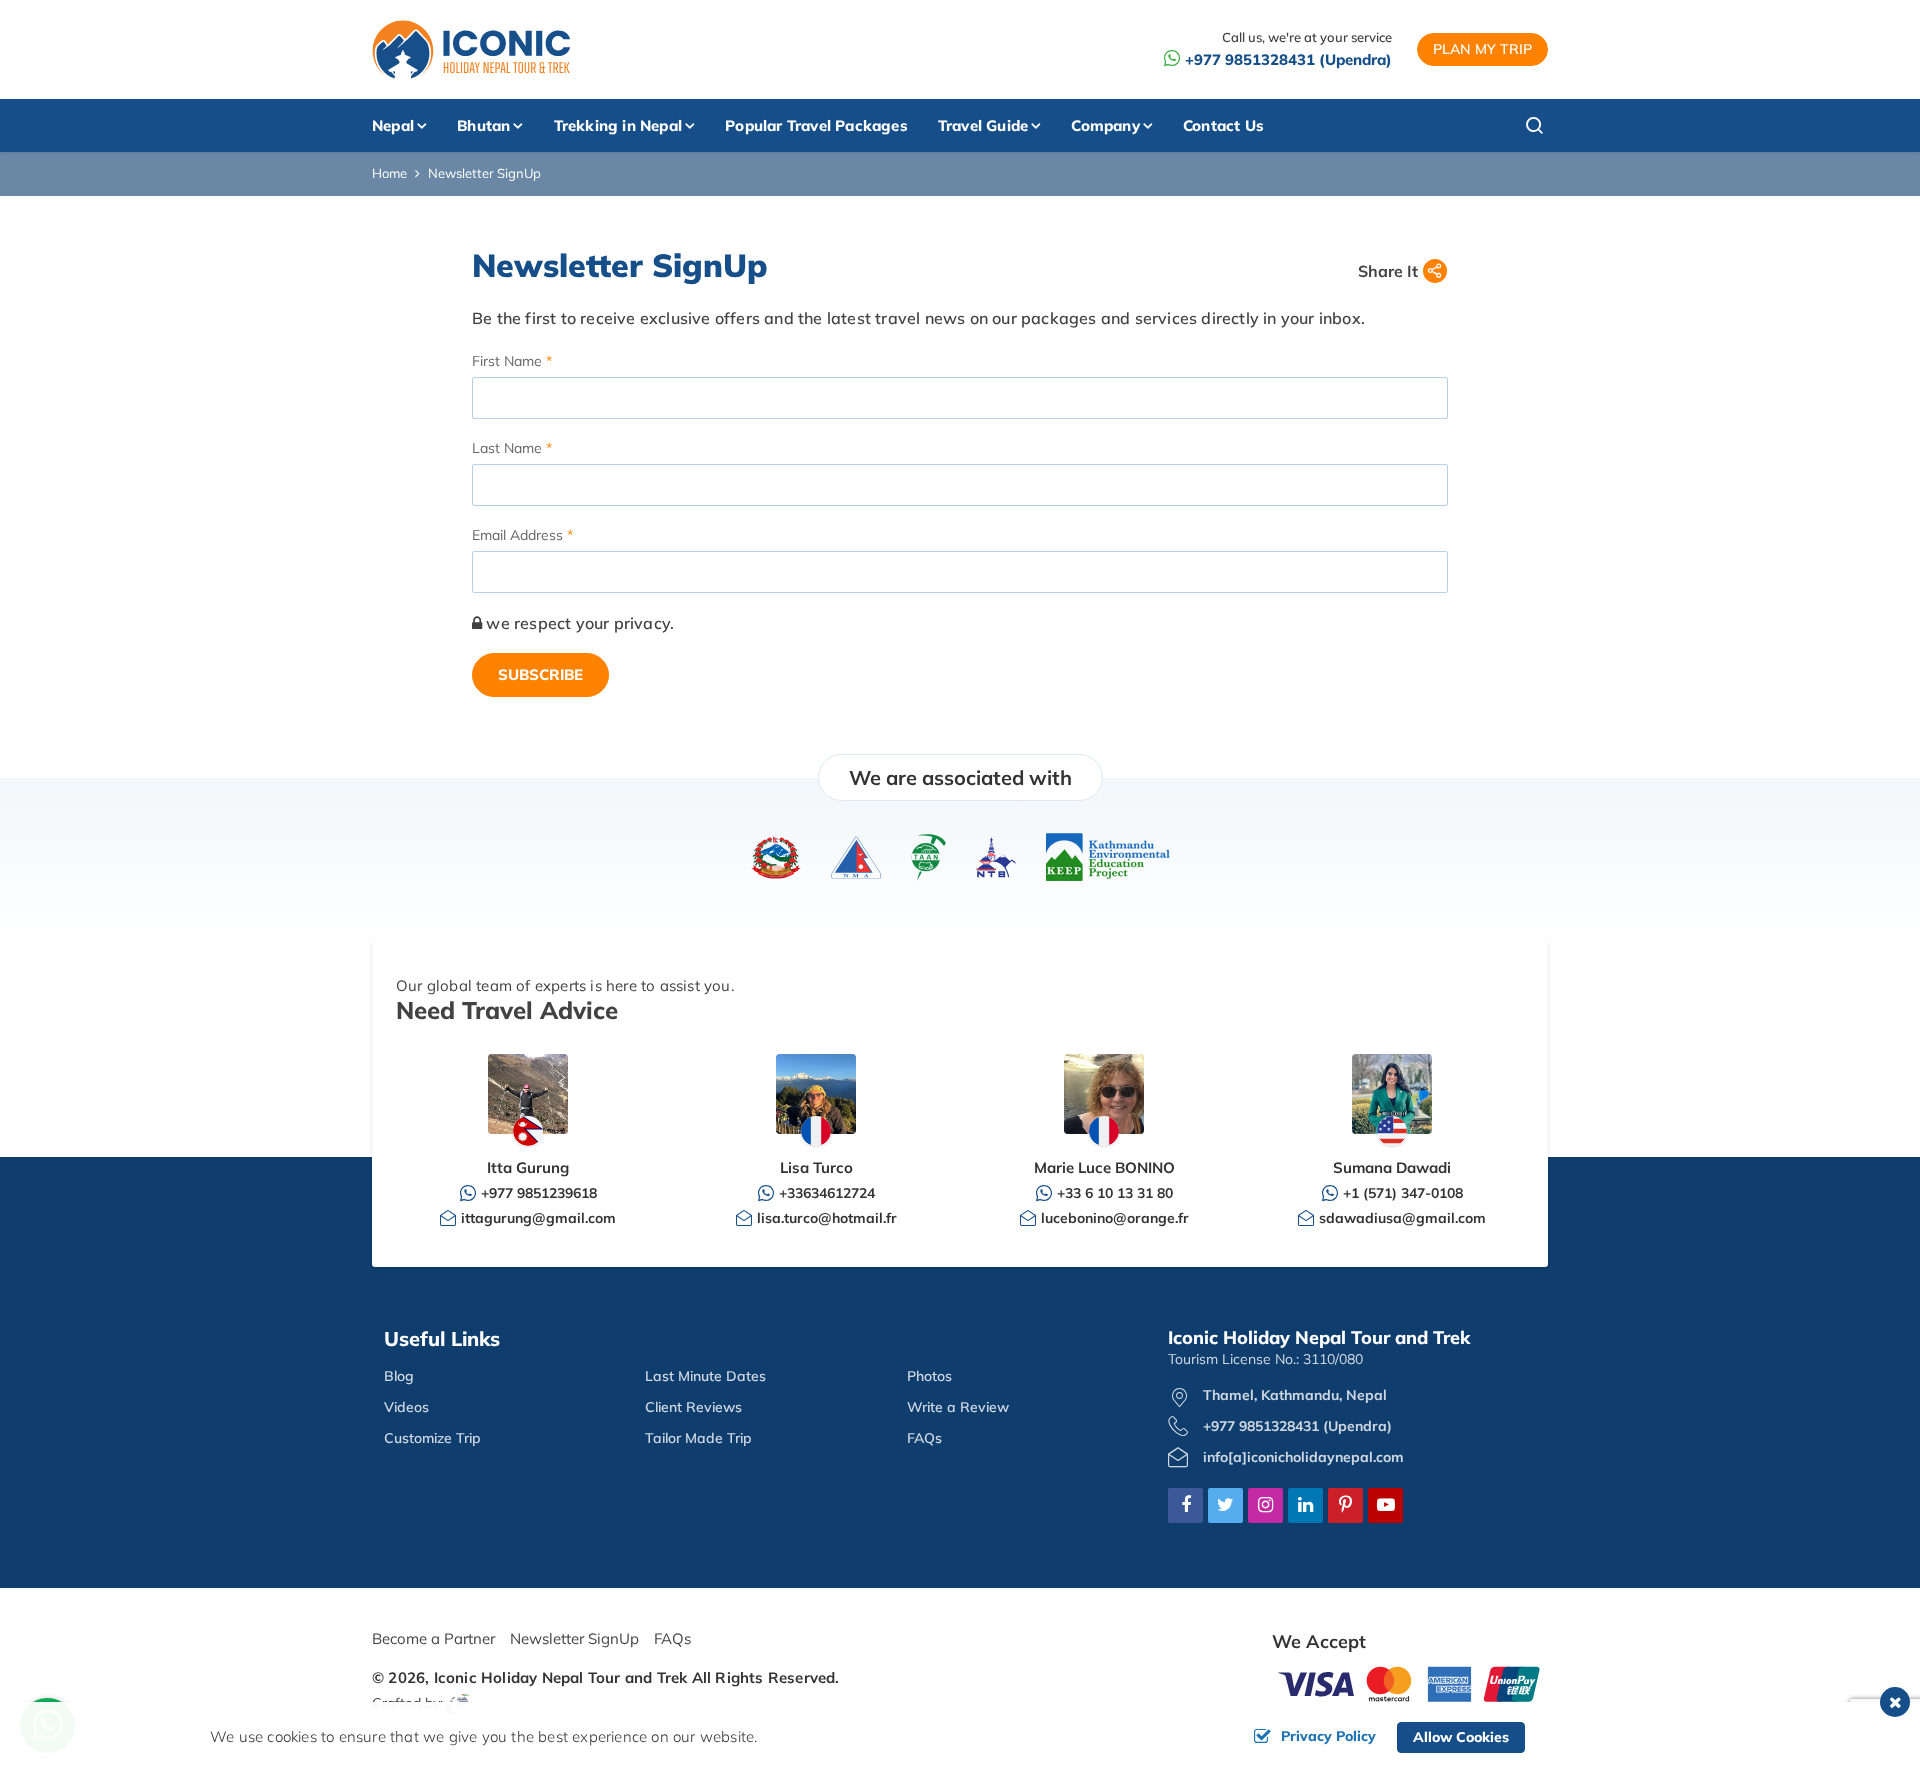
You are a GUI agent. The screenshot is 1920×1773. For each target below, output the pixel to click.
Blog (399, 1376)
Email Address (517, 535)
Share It (1388, 271)
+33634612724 (827, 1193)
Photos (929, 1376)
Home (389, 173)
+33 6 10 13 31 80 (1115, 1193)
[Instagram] (1265, 1506)
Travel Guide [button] (983, 125)
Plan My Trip (1482, 49)
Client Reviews (693, 1407)
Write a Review (958, 1407)
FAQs (924, 1438)
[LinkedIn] (1305, 1506)
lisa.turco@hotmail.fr (827, 1218)
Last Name (507, 448)
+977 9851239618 (539, 1193)
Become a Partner (433, 1638)
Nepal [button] (393, 125)
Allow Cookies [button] (1461, 1737)
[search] (1498, 125)
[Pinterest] (1345, 1506)
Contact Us (1223, 125)
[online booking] (1410, 1682)
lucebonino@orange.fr (1115, 1218)
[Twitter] (1225, 1506)
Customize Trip (432, 1438)
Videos (406, 1407)
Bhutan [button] (483, 125)
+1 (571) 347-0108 (1403, 1193)
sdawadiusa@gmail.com (1402, 1218)
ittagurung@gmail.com (538, 1218)
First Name (507, 361)
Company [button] (1105, 125)
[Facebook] (1185, 1506)
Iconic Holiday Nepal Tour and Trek (561, 1677)
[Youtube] (1385, 1506)
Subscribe (540, 674)
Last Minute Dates (705, 1376)
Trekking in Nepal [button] (618, 125)
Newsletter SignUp (574, 1638)
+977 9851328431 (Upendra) (1288, 59)
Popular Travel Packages (816, 125)
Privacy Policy (1328, 1736)
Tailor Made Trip (698, 1438)
